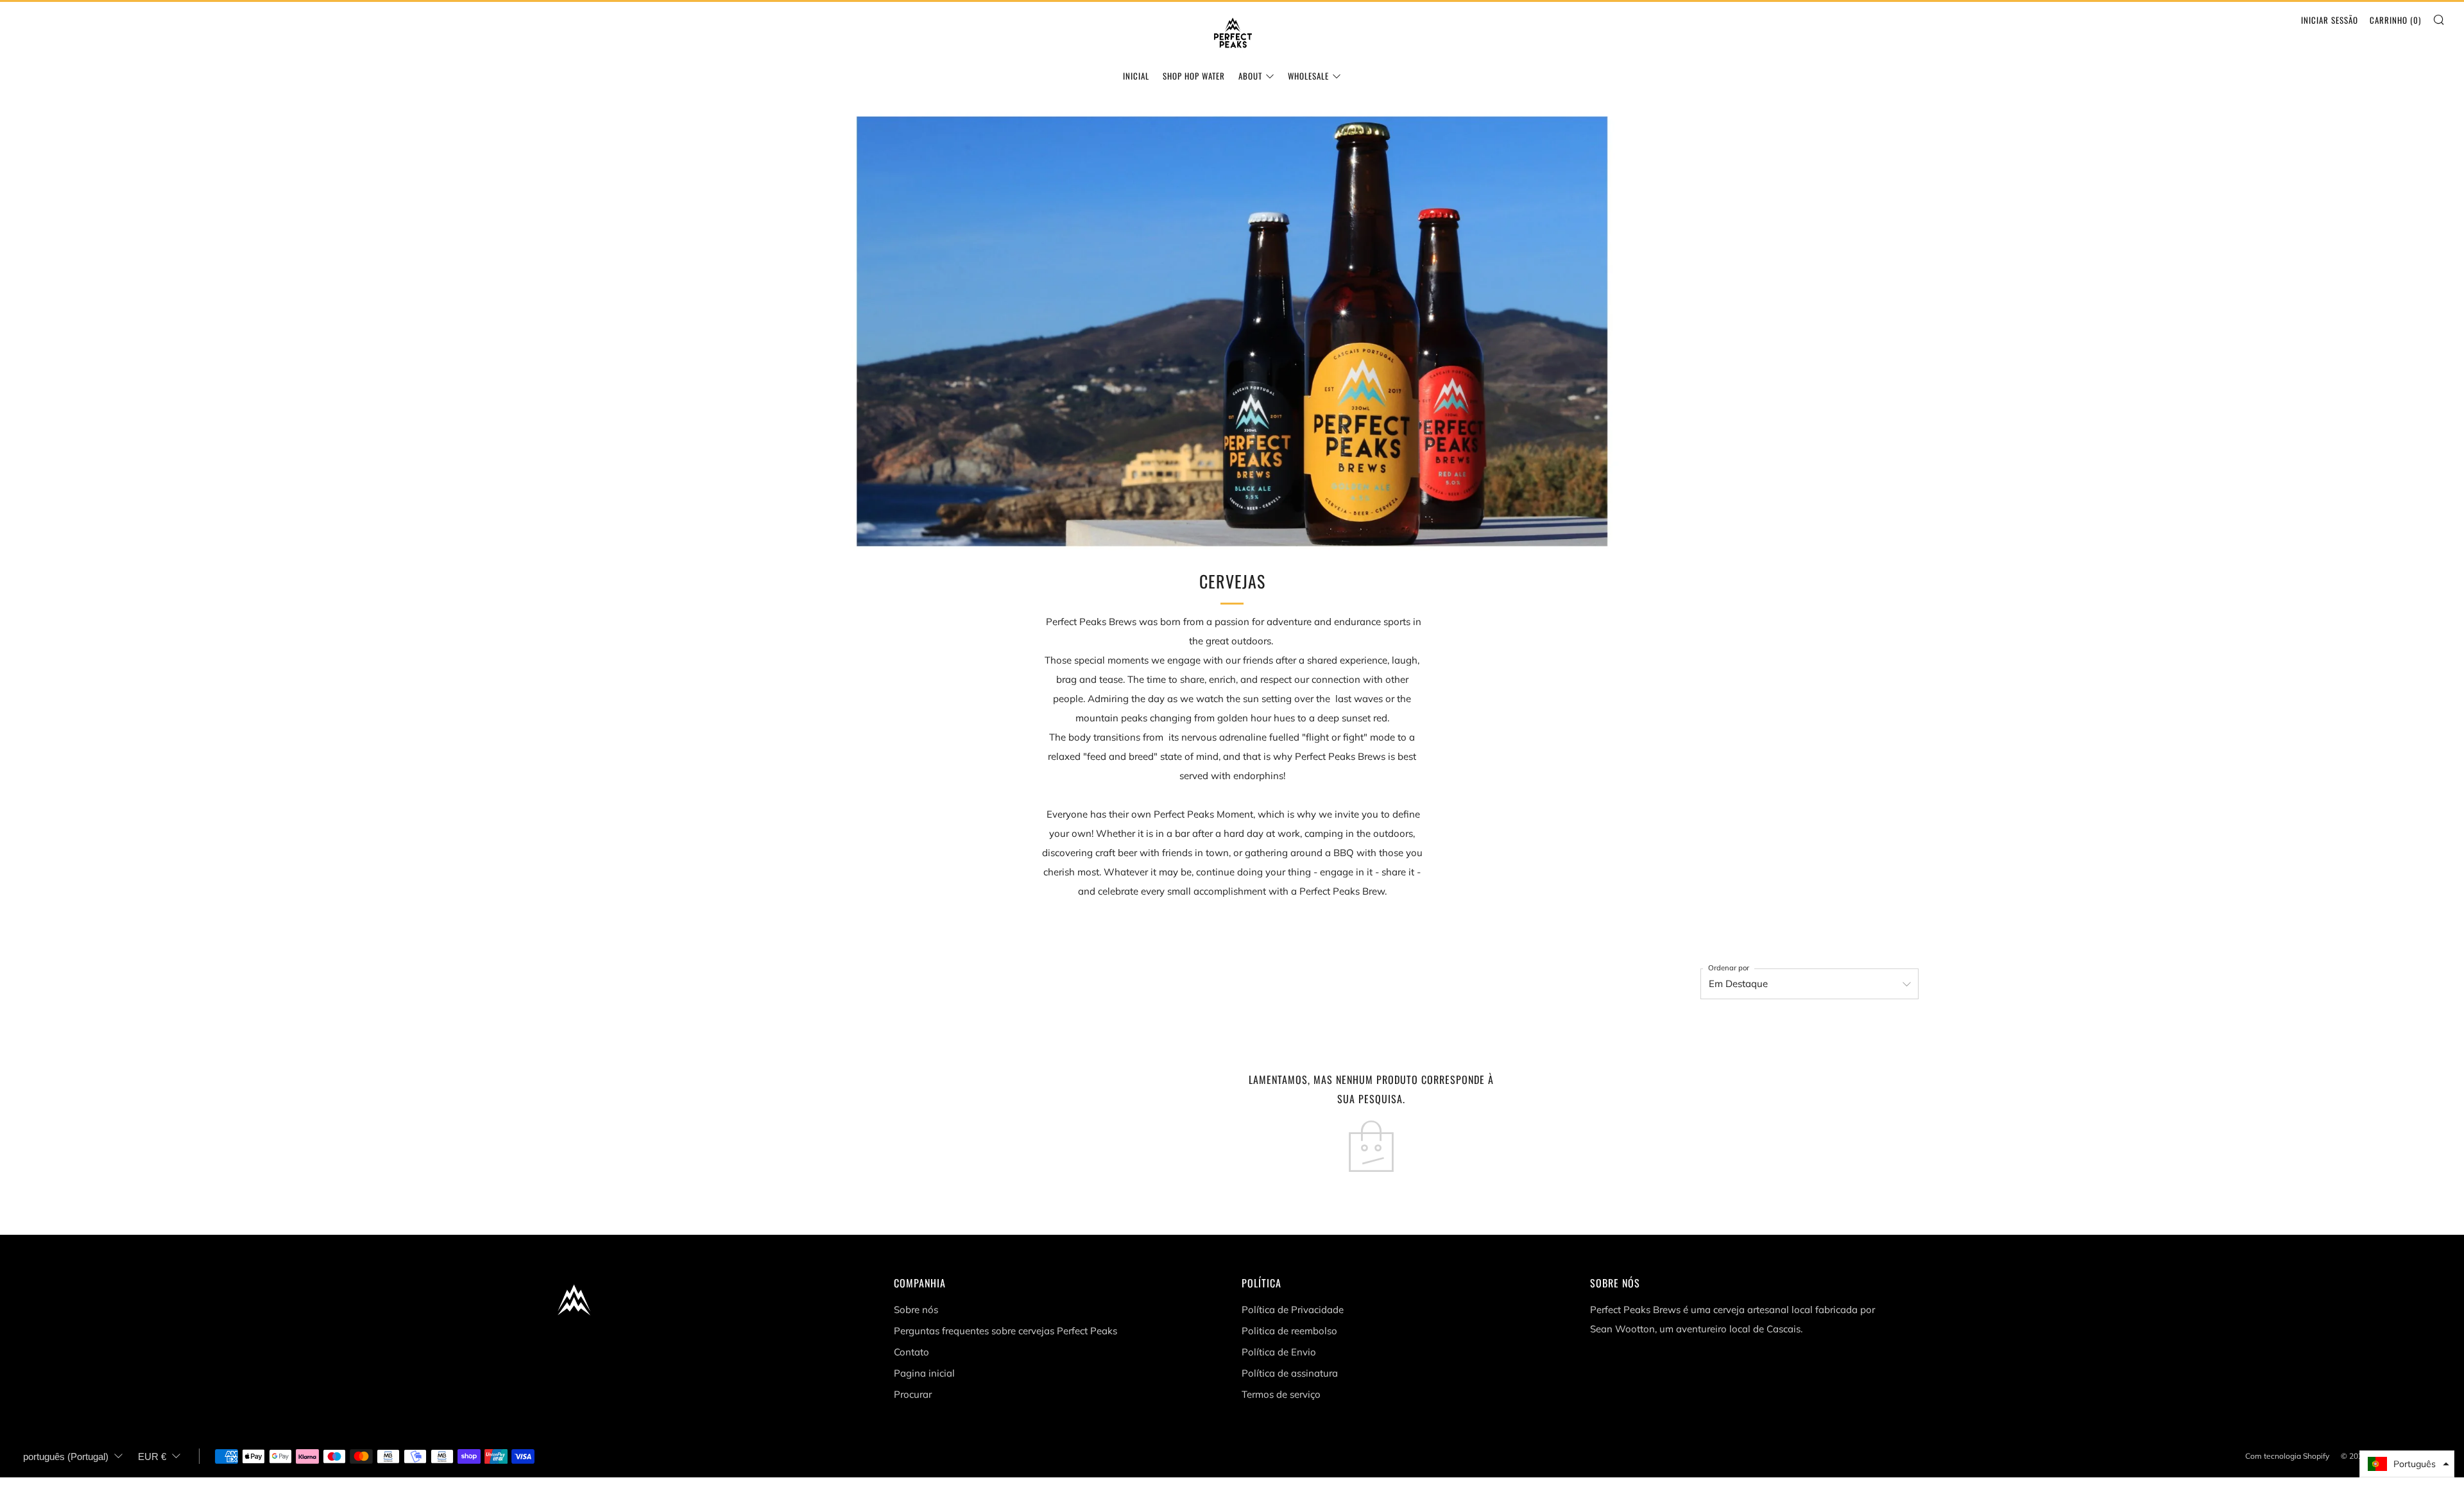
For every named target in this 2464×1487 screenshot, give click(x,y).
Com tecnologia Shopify (2287, 1456)
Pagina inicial (924, 1373)
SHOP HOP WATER (1194, 76)
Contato (911, 1352)
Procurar (913, 1394)
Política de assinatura (1290, 1373)
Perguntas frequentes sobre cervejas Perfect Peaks (1005, 1331)
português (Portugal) (66, 1457)
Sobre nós (916, 1310)
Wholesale (1308, 76)
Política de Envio (1279, 1352)
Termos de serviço (1281, 1394)
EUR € (152, 1457)
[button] (2407, 1464)
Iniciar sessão (2330, 20)
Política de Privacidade (1293, 1310)
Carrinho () (2395, 20)
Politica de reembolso (1289, 1331)
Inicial (1136, 76)
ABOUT (1250, 76)
